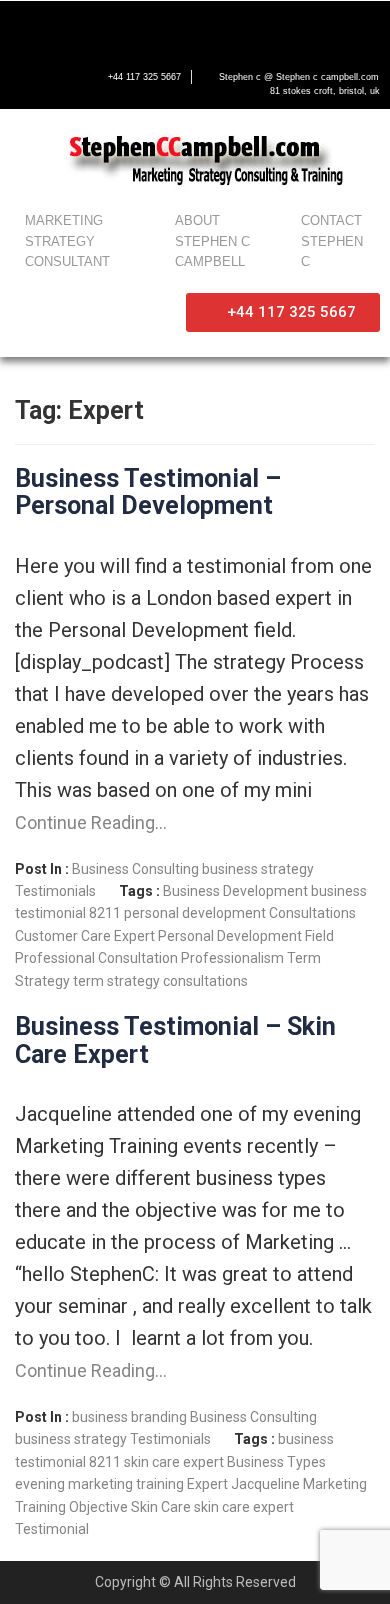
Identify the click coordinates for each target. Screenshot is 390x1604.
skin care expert (244, 1507)
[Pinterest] (194, 27)
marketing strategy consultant (67, 241)
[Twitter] (68, 27)
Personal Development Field (246, 936)
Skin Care (161, 1507)
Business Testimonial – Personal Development (148, 492)
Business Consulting (135, 869)
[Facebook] (26, 27)
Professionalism (232, 958)
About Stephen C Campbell (212, 241)
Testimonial (52, 1529)
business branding (129, 1417)
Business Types (276, 1462)
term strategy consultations (160, 981)
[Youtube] (110, 27)
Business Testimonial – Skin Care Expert (175, 1040)
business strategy (258, 869)
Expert (134, 936)
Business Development (235, 891)
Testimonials (55, 891)
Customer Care (63, 936)
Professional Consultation (96, 958)
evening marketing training (99, 1484)
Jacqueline (265, 1484)
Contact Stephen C (332, 241)
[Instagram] (152, 27)
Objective (98, 1507)
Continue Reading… (91, 822)
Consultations (312, 913)
